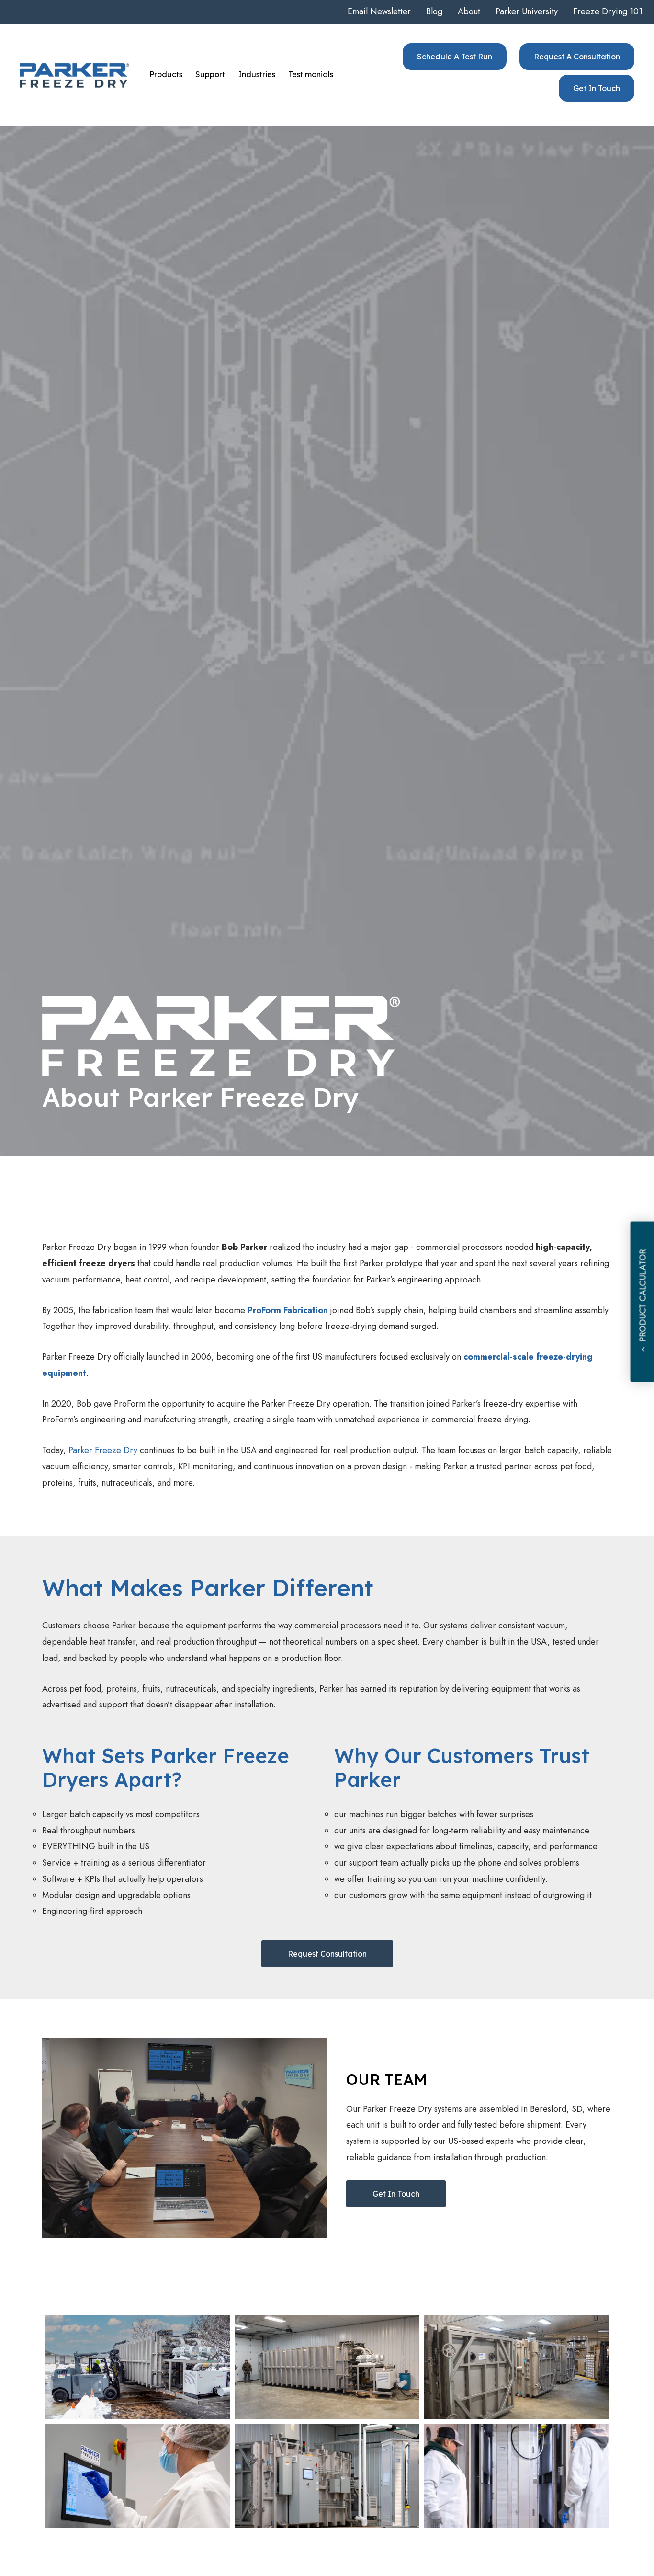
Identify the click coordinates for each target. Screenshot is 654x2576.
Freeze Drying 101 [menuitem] (608, 11)
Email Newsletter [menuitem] (379, 11)
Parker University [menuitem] (527, 11)
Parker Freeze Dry (103, 1450)
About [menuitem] (469, 11)
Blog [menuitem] (434, 11)
